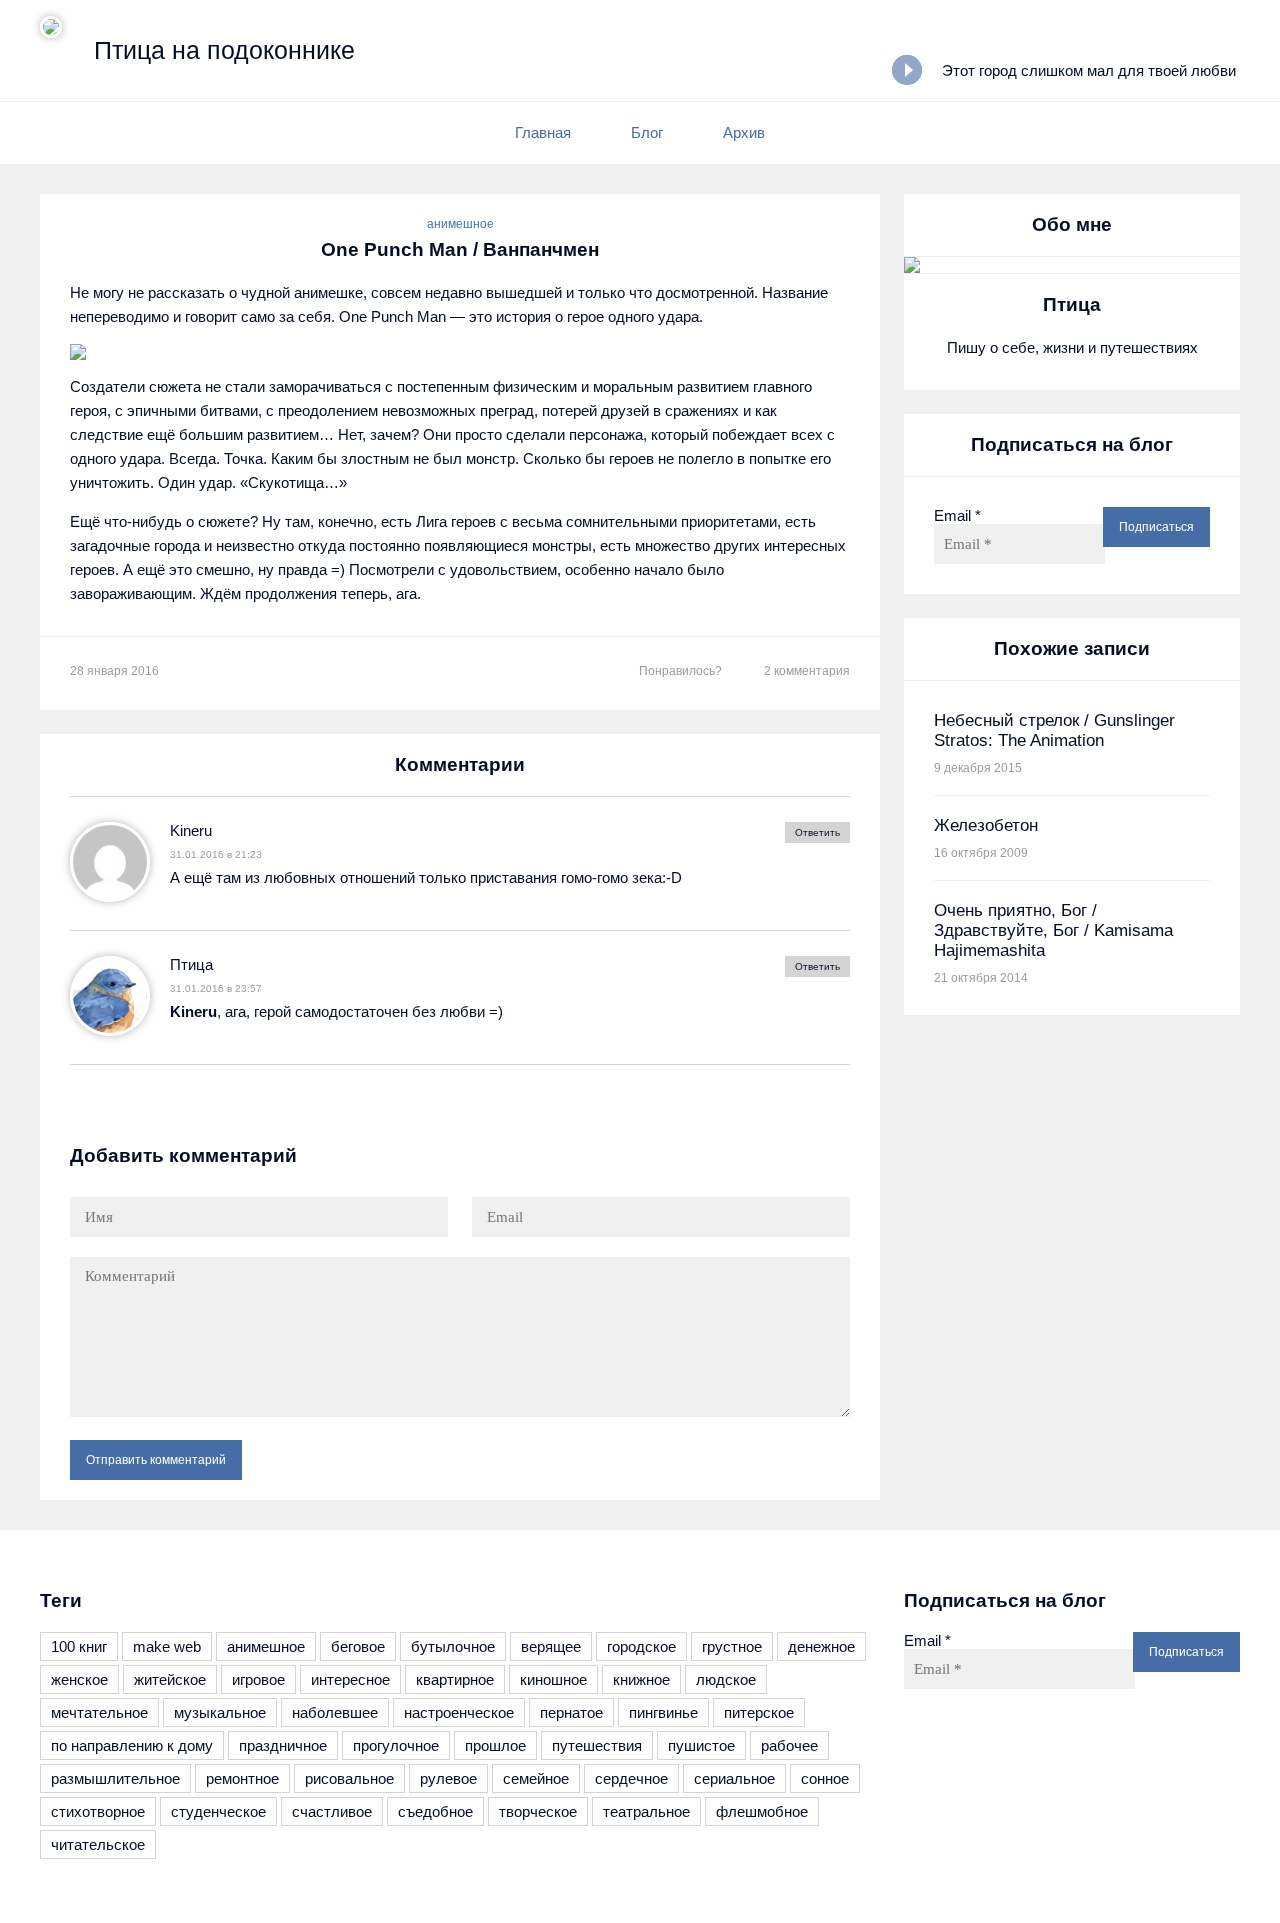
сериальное (734, 1778)
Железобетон (986, 825)
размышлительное (115, 1778)
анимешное (460, 224)
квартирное (455, 1679)
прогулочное (396, 1745)
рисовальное (349, 1778)
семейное (536, 1778)
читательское (98, 1844)
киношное (553, 1679)
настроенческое (459, 1712)
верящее (551, 1646)
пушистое (701, 1745)
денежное (821, 1646)
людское (726, 1679)
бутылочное (453, 1646)
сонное (825, 1778)
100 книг (79, 1646)
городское (641, 1646)
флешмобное (762, 1811)
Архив (744, 132)
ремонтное (242, 1778)
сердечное (631, 1778)
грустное (732, 1646)
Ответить (817, 832)
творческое (538, 1811)
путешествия (597, 1745)
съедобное (435, 1811)
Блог (647, 132)
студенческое (218, 1811)
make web (167, 1646)
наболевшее (335, 1712)
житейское (170, 1679)
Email (957, 515)
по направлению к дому (132, 1745)
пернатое (571, 1712)
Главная (543, 132)
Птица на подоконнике (224, 50)
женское (79, 1679)
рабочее (789, 1745)
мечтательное (99, 1712)
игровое (258, 1679)
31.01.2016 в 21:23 (216, 854)
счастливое (332, 1811)
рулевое (448, 1778)
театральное (646, 1811)
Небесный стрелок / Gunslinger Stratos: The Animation (1054, 730)
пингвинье (663, 1712)
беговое (358, 1646)
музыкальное (220, 1712)
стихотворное (98, 1811)
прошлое (495, 1745)
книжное (641, 1679)
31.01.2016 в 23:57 (216, 988)
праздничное (283, 1745)
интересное (350, 1679)
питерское (759, 1712)
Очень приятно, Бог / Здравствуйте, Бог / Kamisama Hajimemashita (1053, 930)
